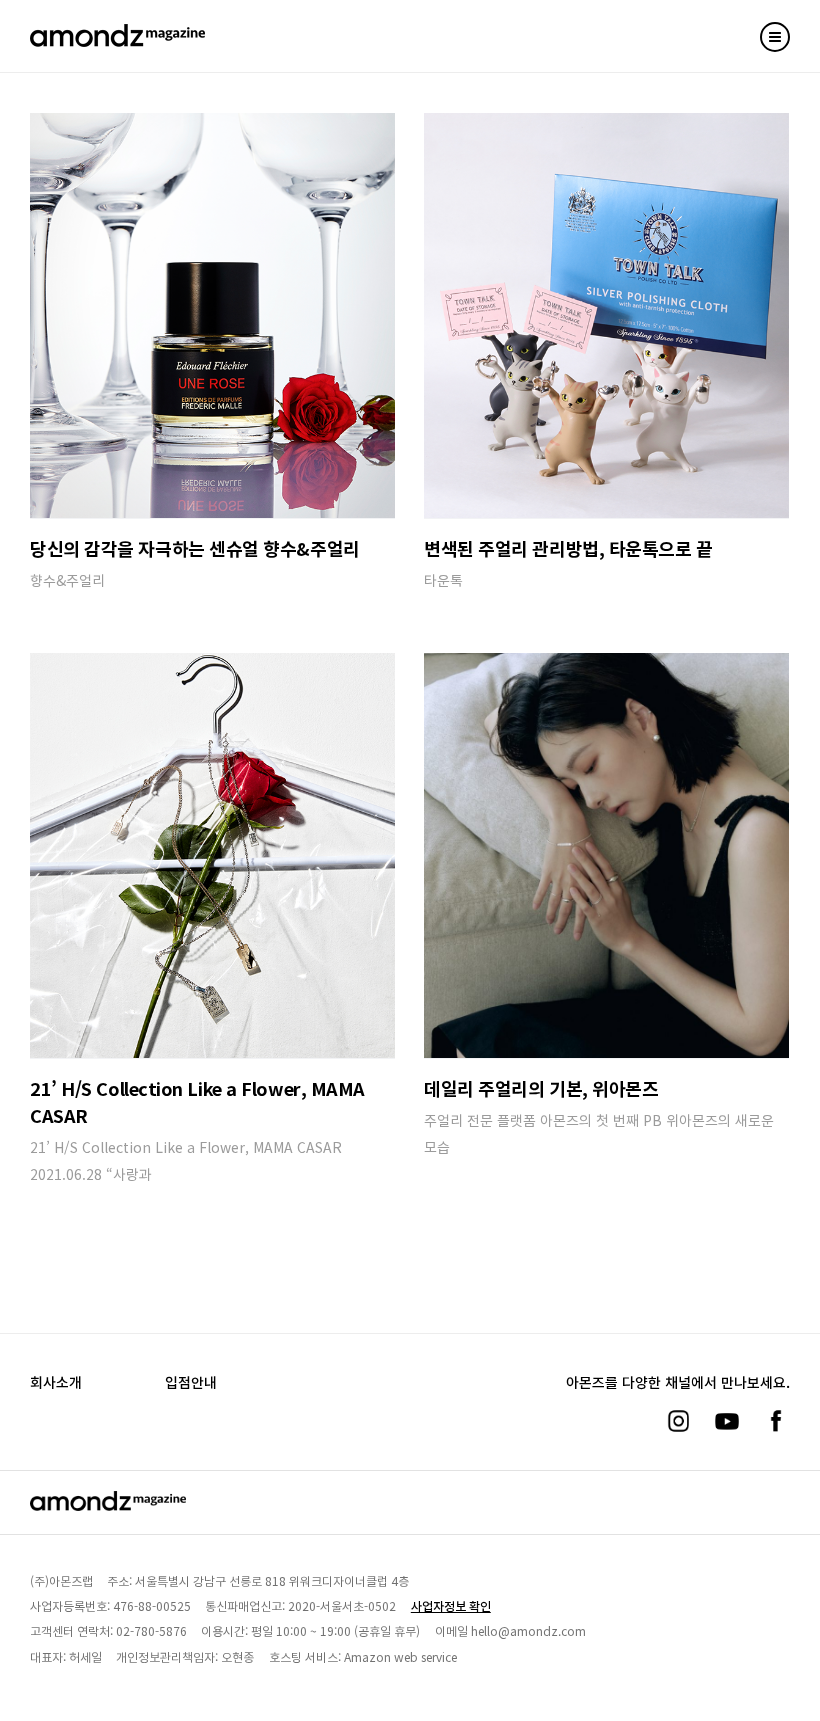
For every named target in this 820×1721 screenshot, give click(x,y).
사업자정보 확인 (451, 1605)
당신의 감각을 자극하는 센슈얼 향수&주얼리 (195, 548)
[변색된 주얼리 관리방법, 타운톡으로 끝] (606, 315)
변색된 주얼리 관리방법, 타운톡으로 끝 (568, 548)
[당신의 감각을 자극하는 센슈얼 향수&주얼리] (212, 315)
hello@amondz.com (528, 1630)
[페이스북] (776, 1421)
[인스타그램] (678, 1421)
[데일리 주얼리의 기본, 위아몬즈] (606, 855)
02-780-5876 (151, 1630)
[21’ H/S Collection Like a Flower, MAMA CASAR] (212, 855)
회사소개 (56, 1382)
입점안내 (191, 1382)
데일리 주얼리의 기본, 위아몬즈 (541, 1088)
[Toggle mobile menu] (775, 37)
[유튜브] (727, 1421)
